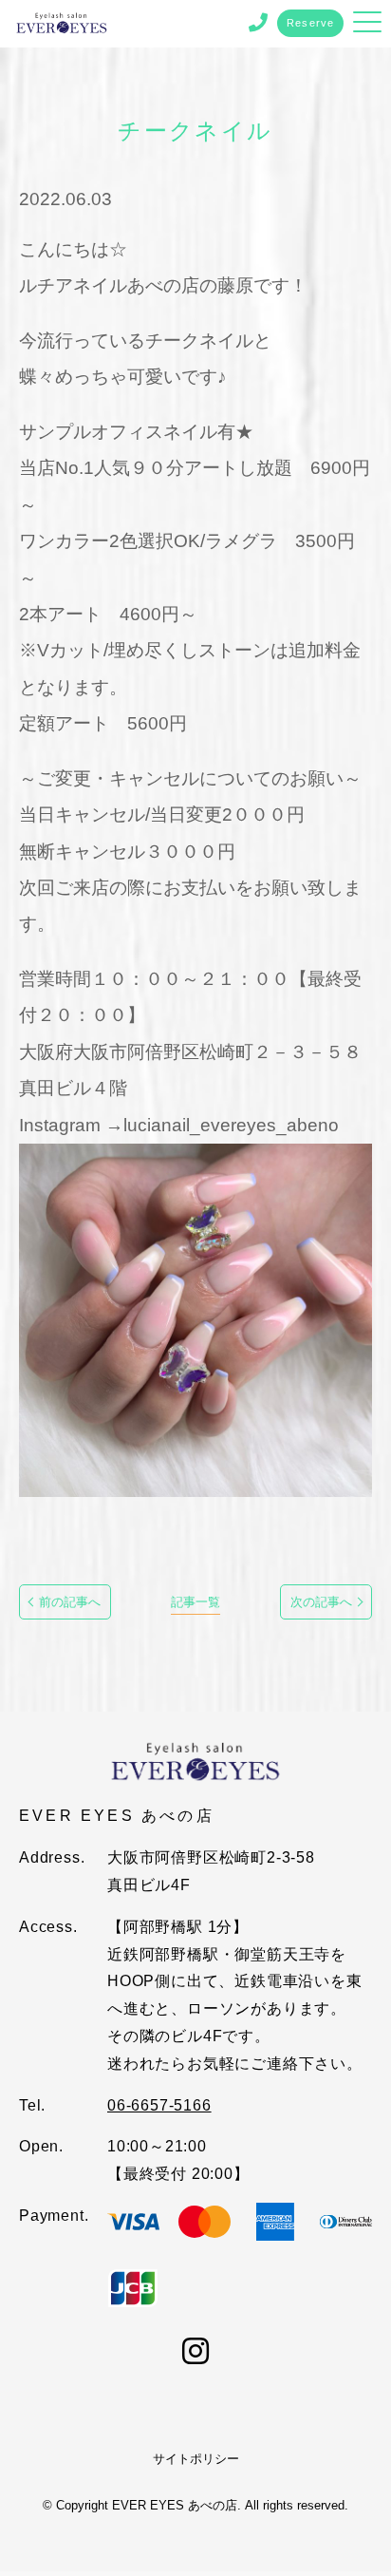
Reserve (310, 23)
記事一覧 (195, 1602)
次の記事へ (321, 1602)
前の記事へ (70, 1602)
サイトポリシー (196, 2459)
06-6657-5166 (159, 2105)
